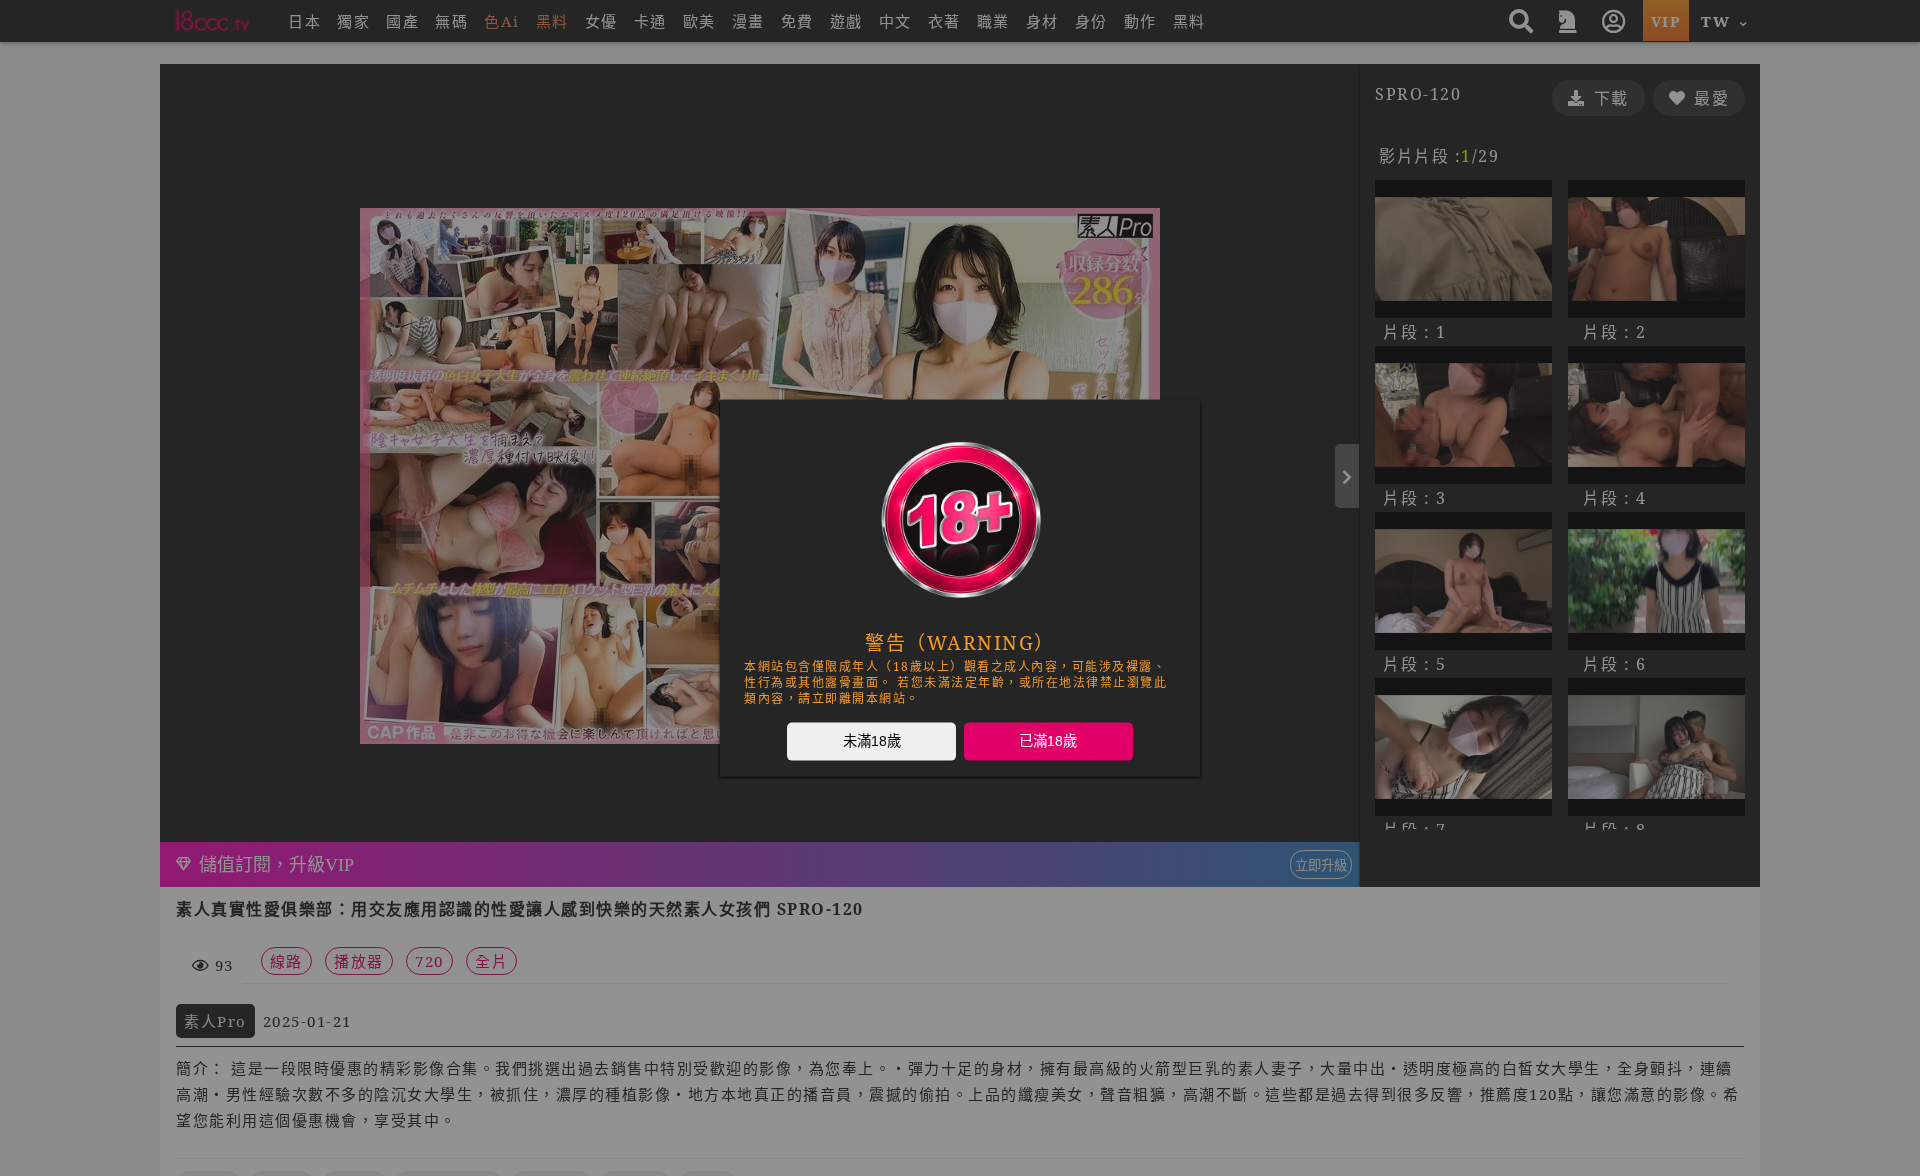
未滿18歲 (872, 741)
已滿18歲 (1048, 741)
